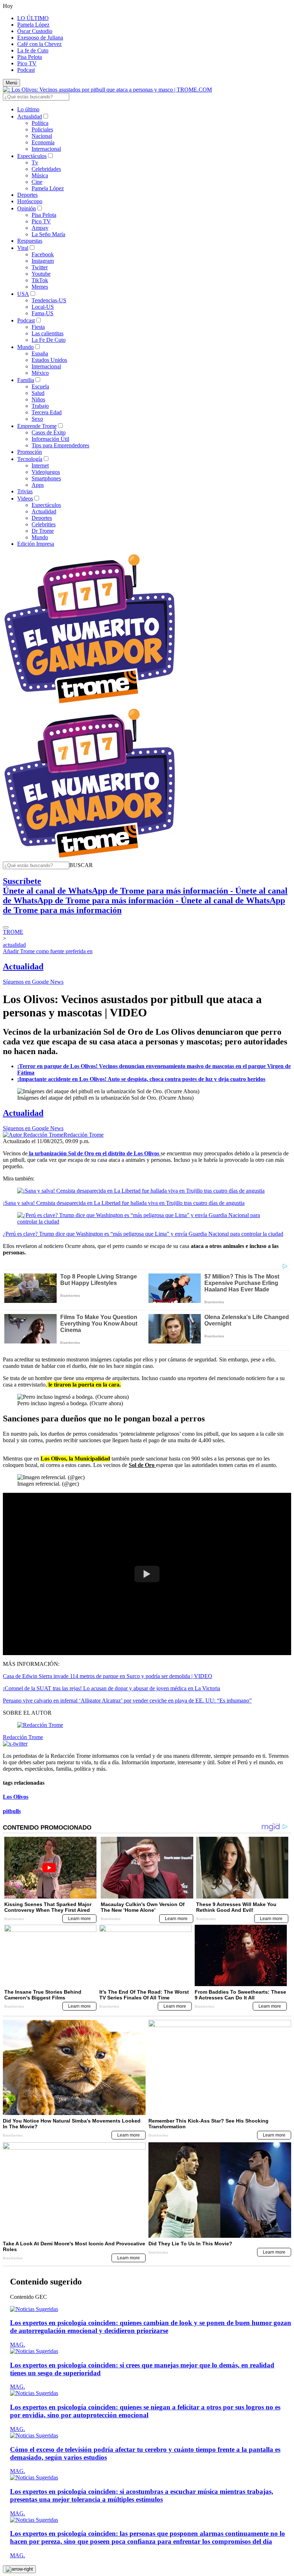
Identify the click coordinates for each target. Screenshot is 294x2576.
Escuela (40, 386)
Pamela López (33, 25)
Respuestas (30, 241)
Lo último (28, 109)
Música (40, 175)
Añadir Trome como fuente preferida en (48, 951)
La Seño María (48, 234)
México (40, 373)
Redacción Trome (84, 1135)
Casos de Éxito (49, 432)
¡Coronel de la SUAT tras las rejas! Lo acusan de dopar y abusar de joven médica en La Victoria (112, 1688)
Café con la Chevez (39, 44)
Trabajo (40, 406)
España (40, 353)
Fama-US (42, 313)
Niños (38, 399)
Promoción (30, 452)
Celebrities (44, 524)
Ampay (40, 228)
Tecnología (30, 459)
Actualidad (30, 117)
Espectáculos (32, 156)
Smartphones (46, 478)
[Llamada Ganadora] (90, 704)
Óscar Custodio (35, 31)
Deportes (27, 195)
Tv (35, 162)
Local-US (43, 307)
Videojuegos (46, 472)
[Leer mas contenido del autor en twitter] (15, 1744)
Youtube (41, 274)
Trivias (25, 491)
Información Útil (50, 439)
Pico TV (27, 63)
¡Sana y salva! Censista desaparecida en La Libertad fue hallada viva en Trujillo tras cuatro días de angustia (124, 1203)
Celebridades (46, 169)
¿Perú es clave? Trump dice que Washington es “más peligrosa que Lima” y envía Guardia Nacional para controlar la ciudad (143, 1234)
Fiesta (38, 327)
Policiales (42, 129)
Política (40, 123)
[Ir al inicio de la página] (19, 2569)
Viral (23, 248)
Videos (25, 499)
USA (23, 294)
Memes (40, 287)
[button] (81, 865)
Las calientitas (48, 333)
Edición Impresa (36, 544)
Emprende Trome (37, 426)
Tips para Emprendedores (60, 445)
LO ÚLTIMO (33, 18)
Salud (38, 393)
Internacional (46, 149)
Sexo (37, 419)
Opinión (27, 208)
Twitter (40, 267)
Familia (26, 380)
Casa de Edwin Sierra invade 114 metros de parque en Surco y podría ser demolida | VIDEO (108, 1676)
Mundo (25, 347)
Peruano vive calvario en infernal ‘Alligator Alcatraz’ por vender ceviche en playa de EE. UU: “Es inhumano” (127, 1701)
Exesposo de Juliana (40, 38)
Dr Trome (43, 531)
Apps (38, 485)
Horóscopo (30, 201)
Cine (37, 182)
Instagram (43, 261)
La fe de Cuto (33, 50)
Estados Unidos (49, 360)
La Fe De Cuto (49, 340)
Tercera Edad (47, 412)
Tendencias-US (49, 300)
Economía (43, 142)
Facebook (43, 254)
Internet (40, 465)
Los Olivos (16, 1797)
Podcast (26, 70)
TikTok (40, 280)
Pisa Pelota (30, 57)
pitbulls (12, 1811)
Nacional (42, 136)
